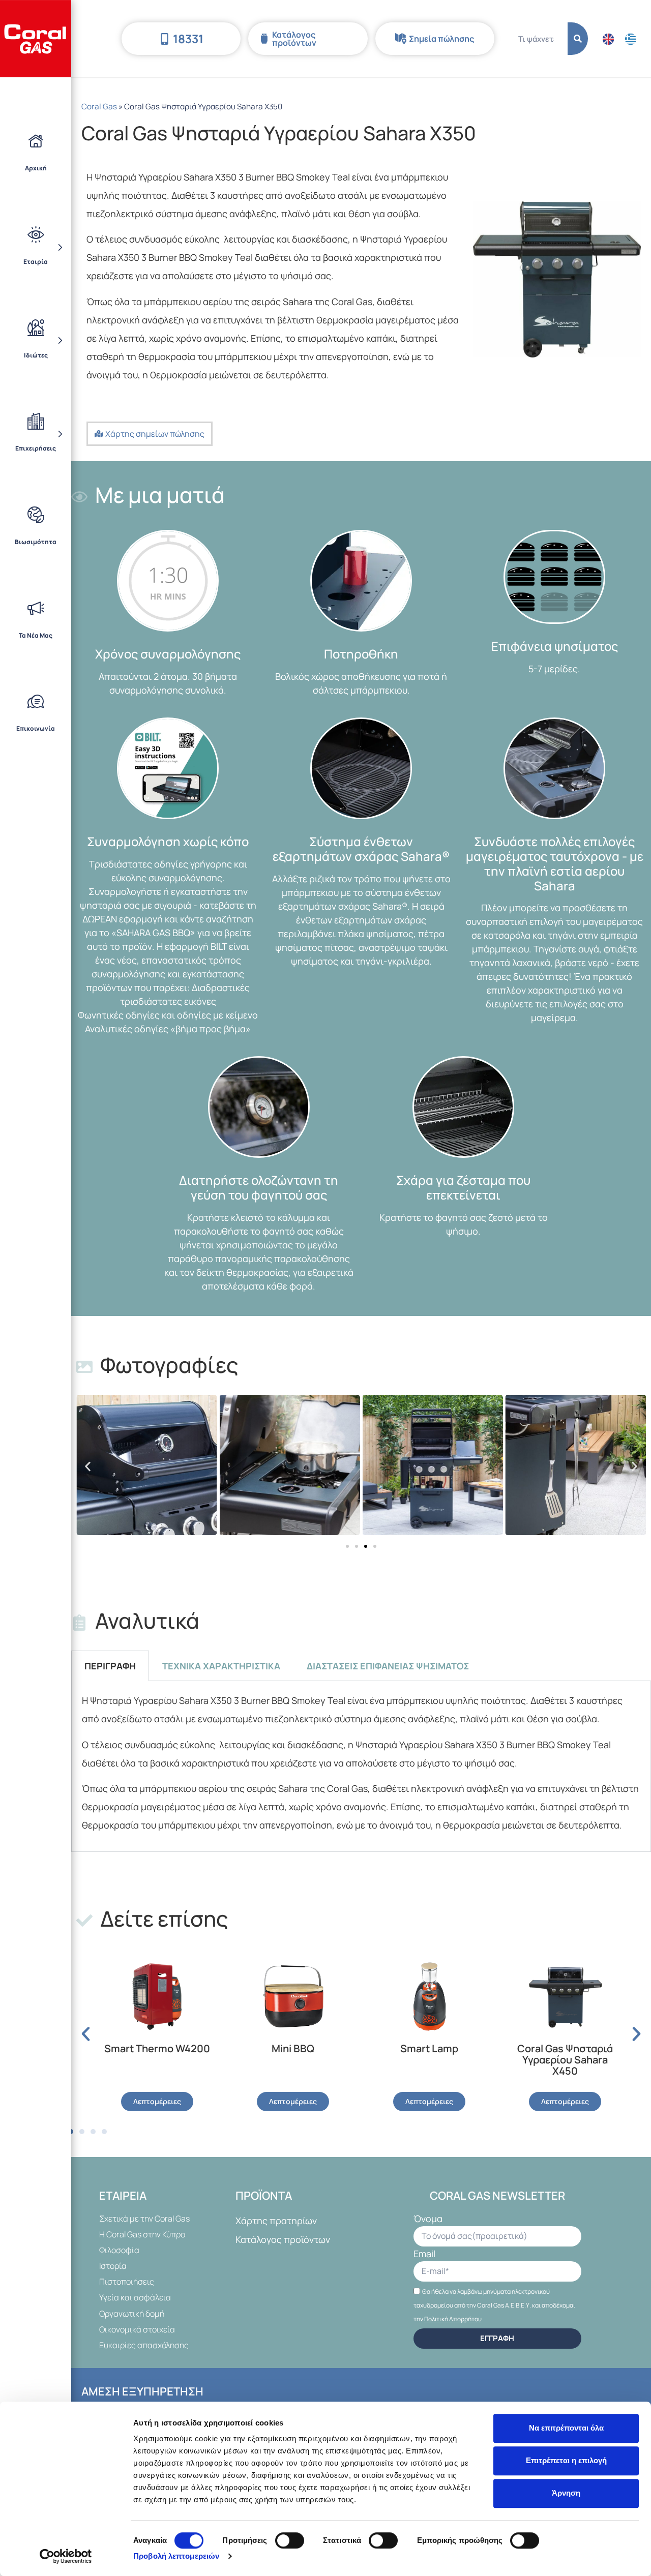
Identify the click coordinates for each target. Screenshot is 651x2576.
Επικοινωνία (36, 728)
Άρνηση (566, 2493)
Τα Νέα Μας (36, 635)
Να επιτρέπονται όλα (566, 2428)
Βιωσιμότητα (36, 542)
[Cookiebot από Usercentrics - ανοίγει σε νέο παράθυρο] (66, 2556)
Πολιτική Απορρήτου (453, 2319)
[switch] (290, 2540)
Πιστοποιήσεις (127, 2282)
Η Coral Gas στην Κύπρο (142, 2234)
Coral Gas (99, 107)
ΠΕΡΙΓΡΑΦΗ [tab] (110, 1666)
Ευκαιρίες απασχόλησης (144, 2345)
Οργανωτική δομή (132, 2314)
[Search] (578, 39)
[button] (88, 1467)
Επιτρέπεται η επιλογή (566, 2460)
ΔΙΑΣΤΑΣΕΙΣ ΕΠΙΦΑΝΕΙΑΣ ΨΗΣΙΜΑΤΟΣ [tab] (388, 1666)
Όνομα (428, 2219)
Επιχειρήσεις (36, 448)
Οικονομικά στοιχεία (137, 2329)
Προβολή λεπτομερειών (176, 2556)
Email (424, 2254)
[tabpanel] (361, 1766)
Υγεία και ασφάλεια (135, 2297)
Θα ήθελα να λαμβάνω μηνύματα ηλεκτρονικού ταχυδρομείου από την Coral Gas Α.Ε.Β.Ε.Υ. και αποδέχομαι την (494, 2305)
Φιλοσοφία (119, 2250)
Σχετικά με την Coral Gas (144, 2219)
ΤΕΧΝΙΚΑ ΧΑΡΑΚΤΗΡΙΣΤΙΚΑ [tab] (221, 1666)
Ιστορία (113, 2266)
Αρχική (36, 168)
